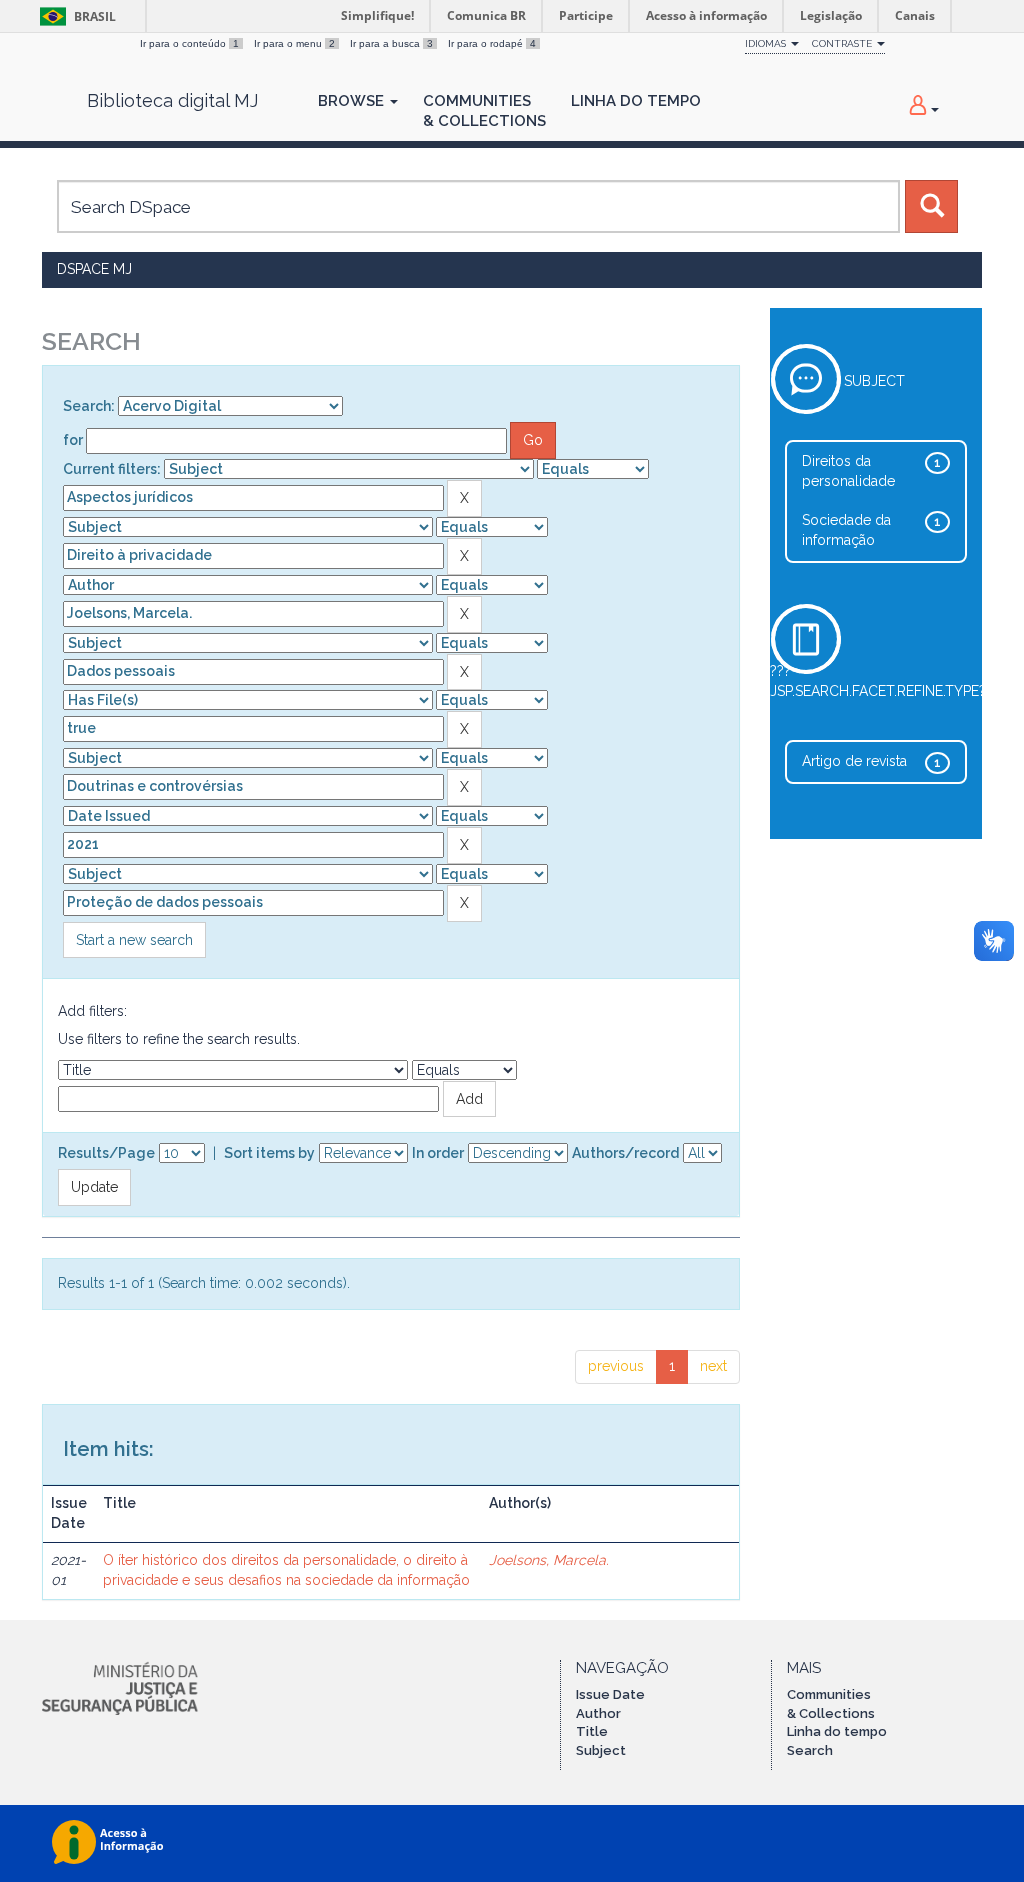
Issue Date (610, 1694)
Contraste (843, 43)
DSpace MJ (94, 269)
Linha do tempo (837, 1731)
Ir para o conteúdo (189, 43)
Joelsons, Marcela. (549, 1560)
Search (810, 1750)
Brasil (74, 16)
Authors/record (625, 1153)
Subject (601, 1750)
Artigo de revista (854, 761)
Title (592, 1731)
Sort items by (269, 1153)
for (73, 440)
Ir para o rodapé (492, 43)
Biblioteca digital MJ (172, 101)
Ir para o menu (294, 43)
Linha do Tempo (636, 101)
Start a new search (134, 940)
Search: (89, 406)
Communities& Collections (484, 111)
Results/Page (106, 1153)
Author (598, 1713)
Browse (353, 101)
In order (438, 1153)
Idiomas (767, 43)
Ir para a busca (391, 43)
